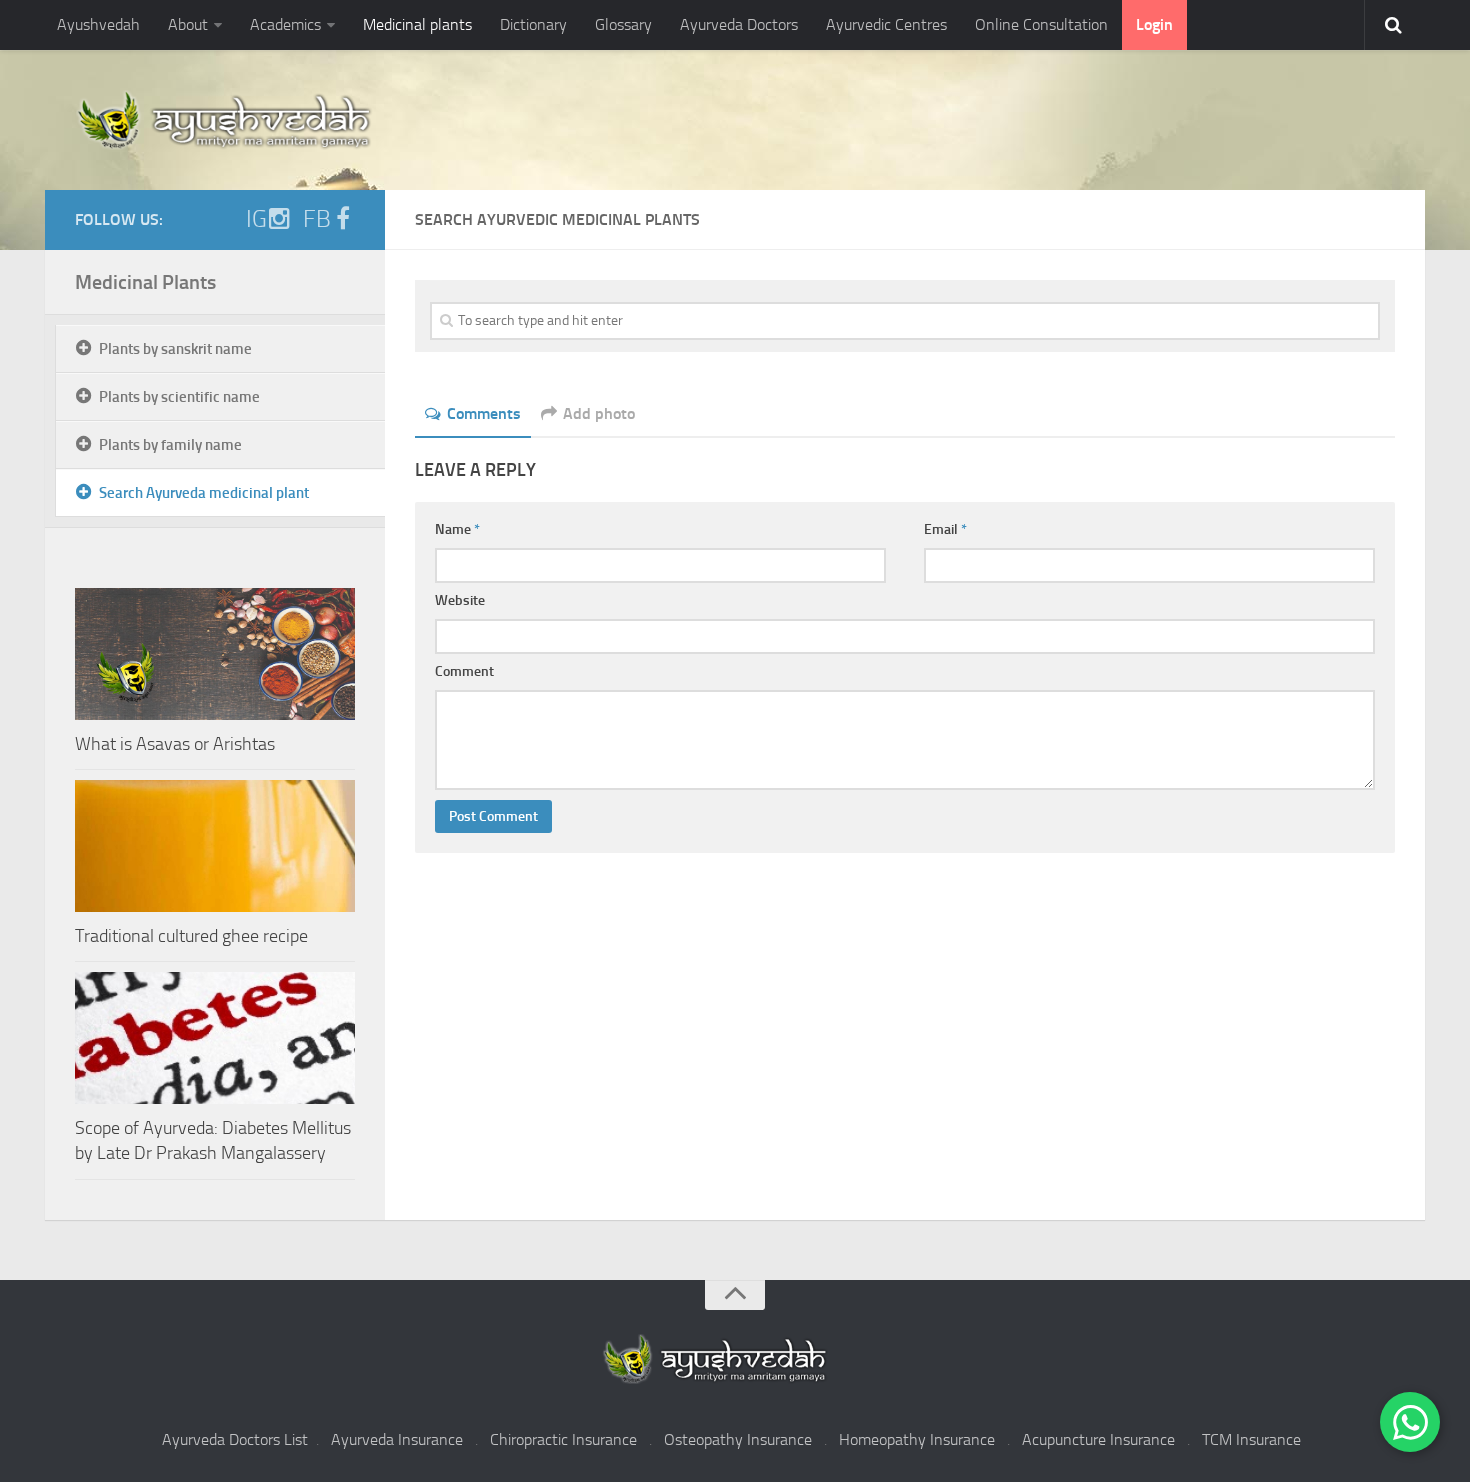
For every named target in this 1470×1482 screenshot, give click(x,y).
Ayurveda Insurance (397, 1439)
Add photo (599, 413)
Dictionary (533, 24)
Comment (464, 671)
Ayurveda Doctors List (235, 1439)
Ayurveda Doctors (739, 24)
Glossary (623, 24)
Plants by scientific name (179, 397)
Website (460, 600)
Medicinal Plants (145, 282)
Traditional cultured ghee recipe (191, 936)
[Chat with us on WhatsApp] (1410, 1422)
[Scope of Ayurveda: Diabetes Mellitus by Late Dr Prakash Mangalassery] (215, 1038)
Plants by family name (170, 445)
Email (945, 529)
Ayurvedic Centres (886, 24)
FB (317, 219)
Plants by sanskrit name (175, 349)
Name (457, 529)
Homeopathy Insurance (917, 1439)
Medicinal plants (417, 24)
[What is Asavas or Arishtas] (215, 654)
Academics (285, 24)
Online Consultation (1041, 24)
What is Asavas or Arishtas (175, 744)
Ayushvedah (98, 24)
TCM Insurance (1251, 1439)
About (188, 24)
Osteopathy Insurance (738, 1439)
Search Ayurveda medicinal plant (204, 493)
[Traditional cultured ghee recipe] (215, 846)
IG (256, 219)
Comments (484, 413)
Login (1154, 24)
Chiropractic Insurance (563, 1439)
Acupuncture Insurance (1098, 1439)
